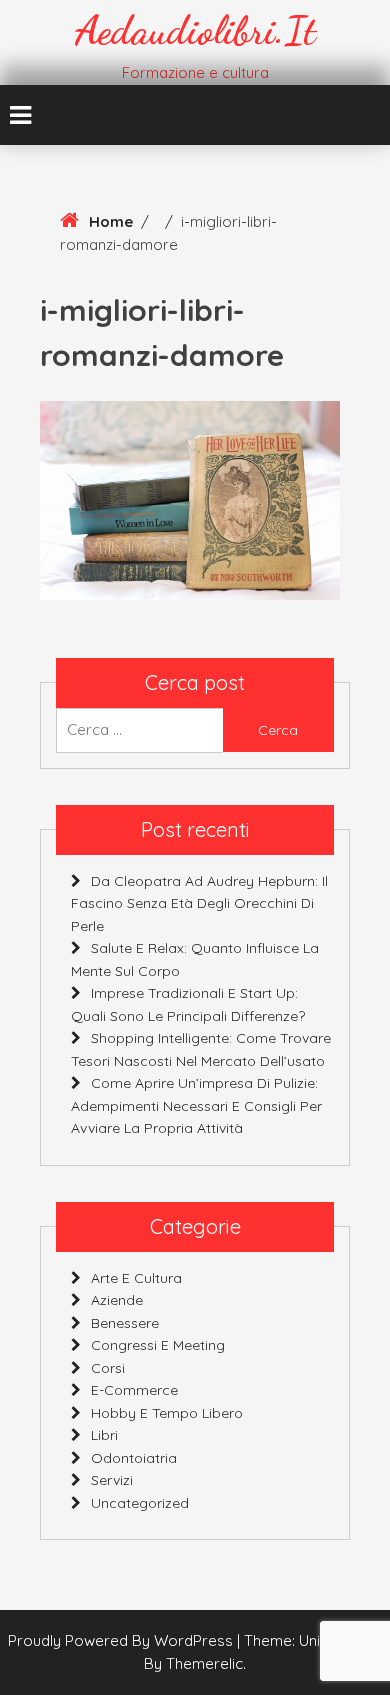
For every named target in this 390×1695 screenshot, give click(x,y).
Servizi (112, 1480)
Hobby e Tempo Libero (167, 1413)
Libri (104, 1435)
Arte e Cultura (136, 1278)
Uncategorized (140, 1503)
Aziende (117, 1300)
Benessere (125, 1323)
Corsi (108, 1368)
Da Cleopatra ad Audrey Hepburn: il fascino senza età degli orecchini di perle (199, 903)
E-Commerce (134, 1390)
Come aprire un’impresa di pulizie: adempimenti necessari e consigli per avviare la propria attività (196, 1105)
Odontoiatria (134, 1458)
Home (111, 221)
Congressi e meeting (158, 1345)
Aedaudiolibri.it (195, 30)
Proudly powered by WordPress (122, 1640)
